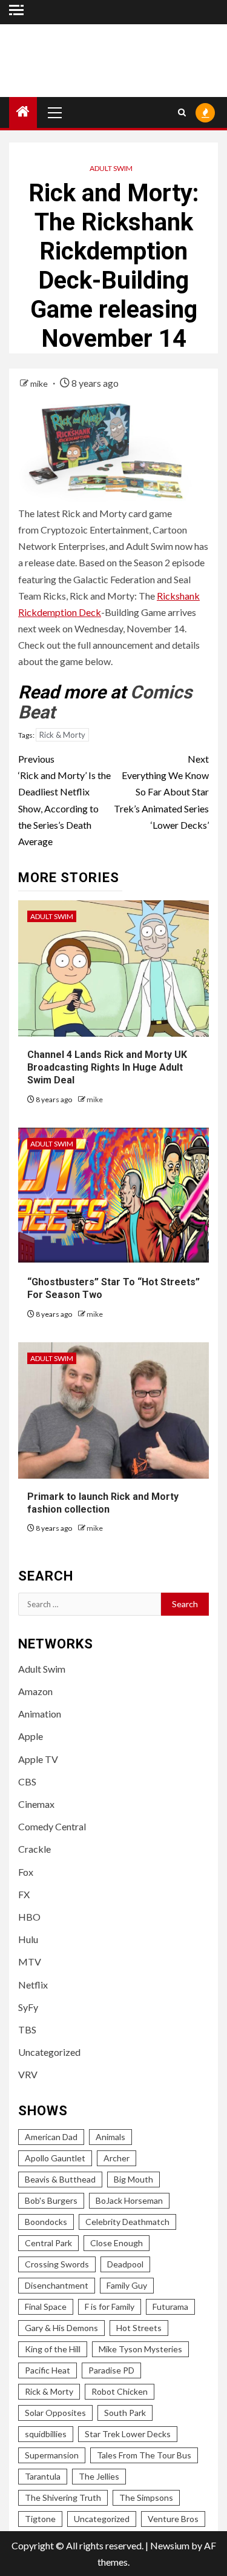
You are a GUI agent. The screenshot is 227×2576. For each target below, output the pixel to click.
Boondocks (46, 2222)
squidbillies (46, 2434)
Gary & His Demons (61, 2328)
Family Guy (127, 2285)
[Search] (182, 112)
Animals (110, 2137)
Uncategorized (49, 2052)
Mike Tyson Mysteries (140, 2349)
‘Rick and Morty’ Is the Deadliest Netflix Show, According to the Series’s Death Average (64, 800)
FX (24, 1894)
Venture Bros (173, 2519)
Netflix (33, 1985)
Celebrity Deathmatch (127, 2222)
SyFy (28, 2007)
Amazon (35, 1691)
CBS (27, 1781)
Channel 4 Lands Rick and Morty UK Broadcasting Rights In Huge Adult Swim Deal (107, 1067)
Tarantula (43, 2476)
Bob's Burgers (51, 2200)
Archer (117, 2158)
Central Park (48, 2243)
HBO (29, 1917)
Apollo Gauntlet (55, 2158)
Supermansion (52, 2455)
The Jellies (99, 2476)
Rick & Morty (62, 735)
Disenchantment (57, 2285)
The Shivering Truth (63, 2497)
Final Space (46, 2307)
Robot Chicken (120, 2391)
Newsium (170, 2545)
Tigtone (40, 2519)
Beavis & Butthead (60, 2179)
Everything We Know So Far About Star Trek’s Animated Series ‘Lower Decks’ (161, 792)
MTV (30, 1962)
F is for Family (110, 2307)
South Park (125, 2413)
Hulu (28, 1939)
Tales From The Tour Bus (144, 2455)
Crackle (35, 1849)
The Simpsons (146, 2497)
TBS (27, 2029)
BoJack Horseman (129, 2200)
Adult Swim (111, 168)
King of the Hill (53, 2349)
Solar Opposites (55, 2413)
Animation (40, 1714)
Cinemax (36, 1804)
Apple (31, 1736)
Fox (26, 1872)
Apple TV (38, 1759)
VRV (28, 2074)
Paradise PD (111, 2370)
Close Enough (117, 2243)
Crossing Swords (57, 2264)
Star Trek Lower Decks (128, 2434)
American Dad (51, 2137)
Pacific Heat (48, 2370)
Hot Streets (139, 2328)
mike (40, 383)
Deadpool (125, 2264)
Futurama (170, 2307)
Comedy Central (52, 1826)
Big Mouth (133, 2179)
